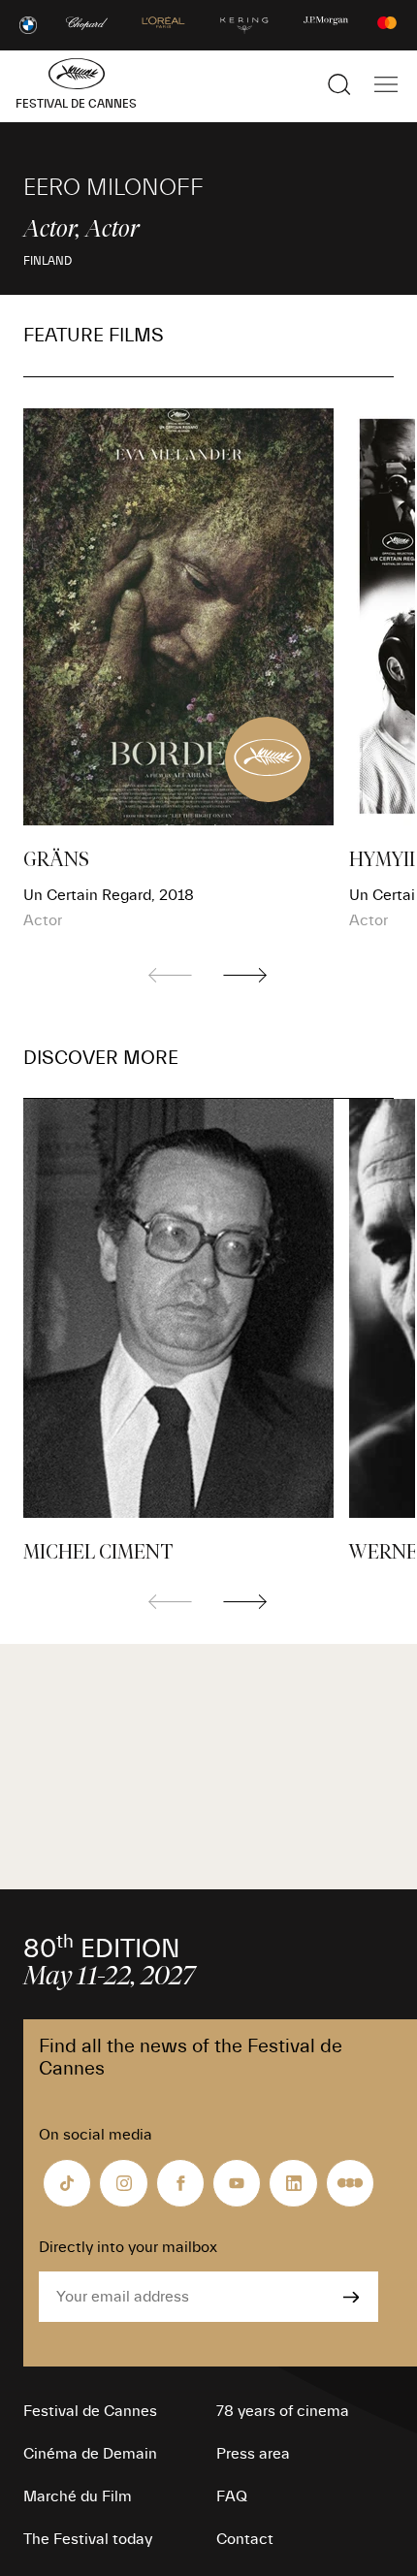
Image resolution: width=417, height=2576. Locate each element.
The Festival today (88, 2539)
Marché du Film (78, 2496)
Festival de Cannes (90, 2411)
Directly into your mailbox (128, 2247)
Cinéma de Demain (90, 2454)
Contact (245, 2539)
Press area (253, 2454)
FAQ (232, 2496)
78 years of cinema (283, 2411)
